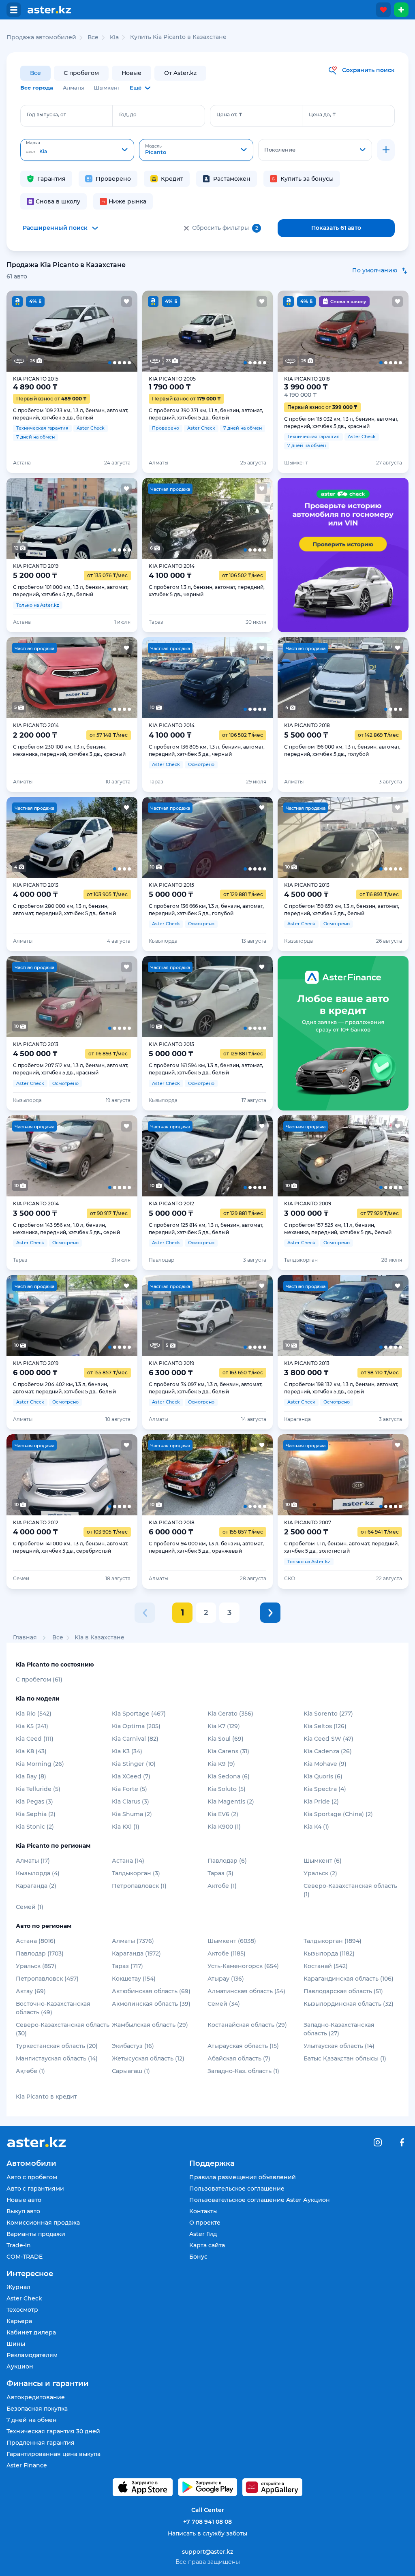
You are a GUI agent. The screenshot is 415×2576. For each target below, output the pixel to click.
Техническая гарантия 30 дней (53, 2431)
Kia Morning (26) (40, 1764)
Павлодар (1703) (40, 1953)
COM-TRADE (25, 2257)
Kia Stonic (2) (35, 1827)
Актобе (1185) (227, 1953)
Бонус (198, 2257)
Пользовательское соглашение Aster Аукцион (260, 2200)
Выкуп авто (23, 2211)
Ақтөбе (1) (30, 2071)
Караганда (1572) (136, 1953)
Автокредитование (36, 2397)
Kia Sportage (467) (139, 1714)
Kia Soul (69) (226, 1739)
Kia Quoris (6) (323, 1776)
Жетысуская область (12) (148, 2058)
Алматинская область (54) (246, 1991)
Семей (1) (30, 1907)
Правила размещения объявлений (243, 2177)
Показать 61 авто (336, 228)
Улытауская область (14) (339, 2046)
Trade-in (19, 2245)
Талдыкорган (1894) (333, 1941)
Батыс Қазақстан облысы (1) (345, 2058)
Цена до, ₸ (322, 114)
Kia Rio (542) (34, 1714)
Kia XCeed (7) (131, 1776)
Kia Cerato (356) (230, 1714)
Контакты (203, 2211)
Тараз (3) (220, 1873)
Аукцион (20, 2366)
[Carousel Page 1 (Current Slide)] (20, 331)
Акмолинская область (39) (151, 2004)
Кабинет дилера (31, 2332)
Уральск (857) (36, 1966)
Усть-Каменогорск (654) (243, 1966)
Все (35, 73)
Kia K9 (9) (221, 1764)
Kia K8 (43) (31, 1751)
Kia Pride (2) (321, 1801)
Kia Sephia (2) (36, 1814)
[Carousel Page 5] (124, 331)
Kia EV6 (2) (223, 1814)
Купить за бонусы (307, 179)
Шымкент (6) (323, 1861)
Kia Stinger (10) (134, 1764)
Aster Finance (27, 2465)
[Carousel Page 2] (46, 331)
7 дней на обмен (32, 2420)
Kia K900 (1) (224, 1827)
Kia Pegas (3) (34, 1801)
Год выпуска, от (46, 114)
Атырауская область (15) (243, 2046)
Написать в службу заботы (207, 2533)
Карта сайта (207, 2245)
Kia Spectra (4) (325, 1789)
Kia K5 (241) (32, 1726)
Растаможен (232, 179)
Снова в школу (58, 201)
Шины (16, 2344)
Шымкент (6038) (232, 1941)
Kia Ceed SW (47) (328, 1739)
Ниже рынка (127, 201)
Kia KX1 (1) (126, 1827)
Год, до (128, 114)
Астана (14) (128, 1861)
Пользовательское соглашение (237, 2189)
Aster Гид (203, 2234)
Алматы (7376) (133, 1941)
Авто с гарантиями (35, 2189)
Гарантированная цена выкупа (53, 2454)
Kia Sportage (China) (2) (338, 1814)
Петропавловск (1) (139, 1886)
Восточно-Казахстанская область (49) (53, 2008)
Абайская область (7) (239, 2058)
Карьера (19, 2321)
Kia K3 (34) (127, 1751)
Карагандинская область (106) (349, 1979)
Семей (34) (224, 2004)
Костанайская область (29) (247, 2025)
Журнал (18, 2287)
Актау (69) (31, 1991)
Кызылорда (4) (38, 1873)
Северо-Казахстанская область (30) (63, 2029)
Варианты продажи (36, 2234)
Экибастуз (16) (133, 2046)
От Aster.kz (180, 73)
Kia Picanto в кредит (46, 2097)
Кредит (172, 179)
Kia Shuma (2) (132, 1814)
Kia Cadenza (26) (328, 1751)
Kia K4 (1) (316, 1827)
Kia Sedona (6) (229, 1776)
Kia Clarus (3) (130, 1801)
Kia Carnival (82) (135, 1739)
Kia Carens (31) (228, 1751)
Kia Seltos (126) (325, 1726)
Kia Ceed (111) (35, 1739)
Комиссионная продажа (43, 2223)
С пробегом (81, 73)
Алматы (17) (33, 1861)
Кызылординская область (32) (349, 2004)
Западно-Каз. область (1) (243, 2071)
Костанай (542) (326, 1966)
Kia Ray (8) (31, 1776)
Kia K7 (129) (224, 1726)
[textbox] (77, 150)
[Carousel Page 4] (98, 331)
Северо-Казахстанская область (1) (350, 1890)
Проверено (113, 179)
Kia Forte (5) (129, 1789)
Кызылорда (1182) (329, 1953)
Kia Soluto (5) (227, 1789)
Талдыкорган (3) (136, 1873)
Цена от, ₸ (229, 114)
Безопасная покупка (37, 2409)
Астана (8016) (36, 1941)
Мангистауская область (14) (57, 2058)
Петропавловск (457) (47, 1979)
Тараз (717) (127, 1966)
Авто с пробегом (32, 2177)
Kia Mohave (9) (325, 1764)
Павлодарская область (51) (343, 1991)
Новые (132, 73)
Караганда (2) (36, 1886)
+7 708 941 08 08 (207, 2522)
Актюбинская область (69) (151, 1991)
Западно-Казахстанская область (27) (339, 2029)
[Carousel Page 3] (72, 331)
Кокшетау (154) (134, 1979)
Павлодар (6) (227, 1861)
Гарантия (51, 179)
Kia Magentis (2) (231, 1801)
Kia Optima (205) (136, 1726)
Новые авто (24, 2200)
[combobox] (77, 150)
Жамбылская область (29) (150, 2025)
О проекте (205, 2223)
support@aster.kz (207, 2551)
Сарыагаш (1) (131, 2071)
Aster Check (24, 2298)
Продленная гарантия (41, 2443)
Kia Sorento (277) (328, 1714)
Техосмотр (22, 2310)
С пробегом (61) (39, 1680)
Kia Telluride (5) (38, 1789)
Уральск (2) (320, 1873)
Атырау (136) (226, 1979)
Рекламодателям (32, 2355)
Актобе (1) (222, 1886)
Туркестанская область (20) (57, 2046)
